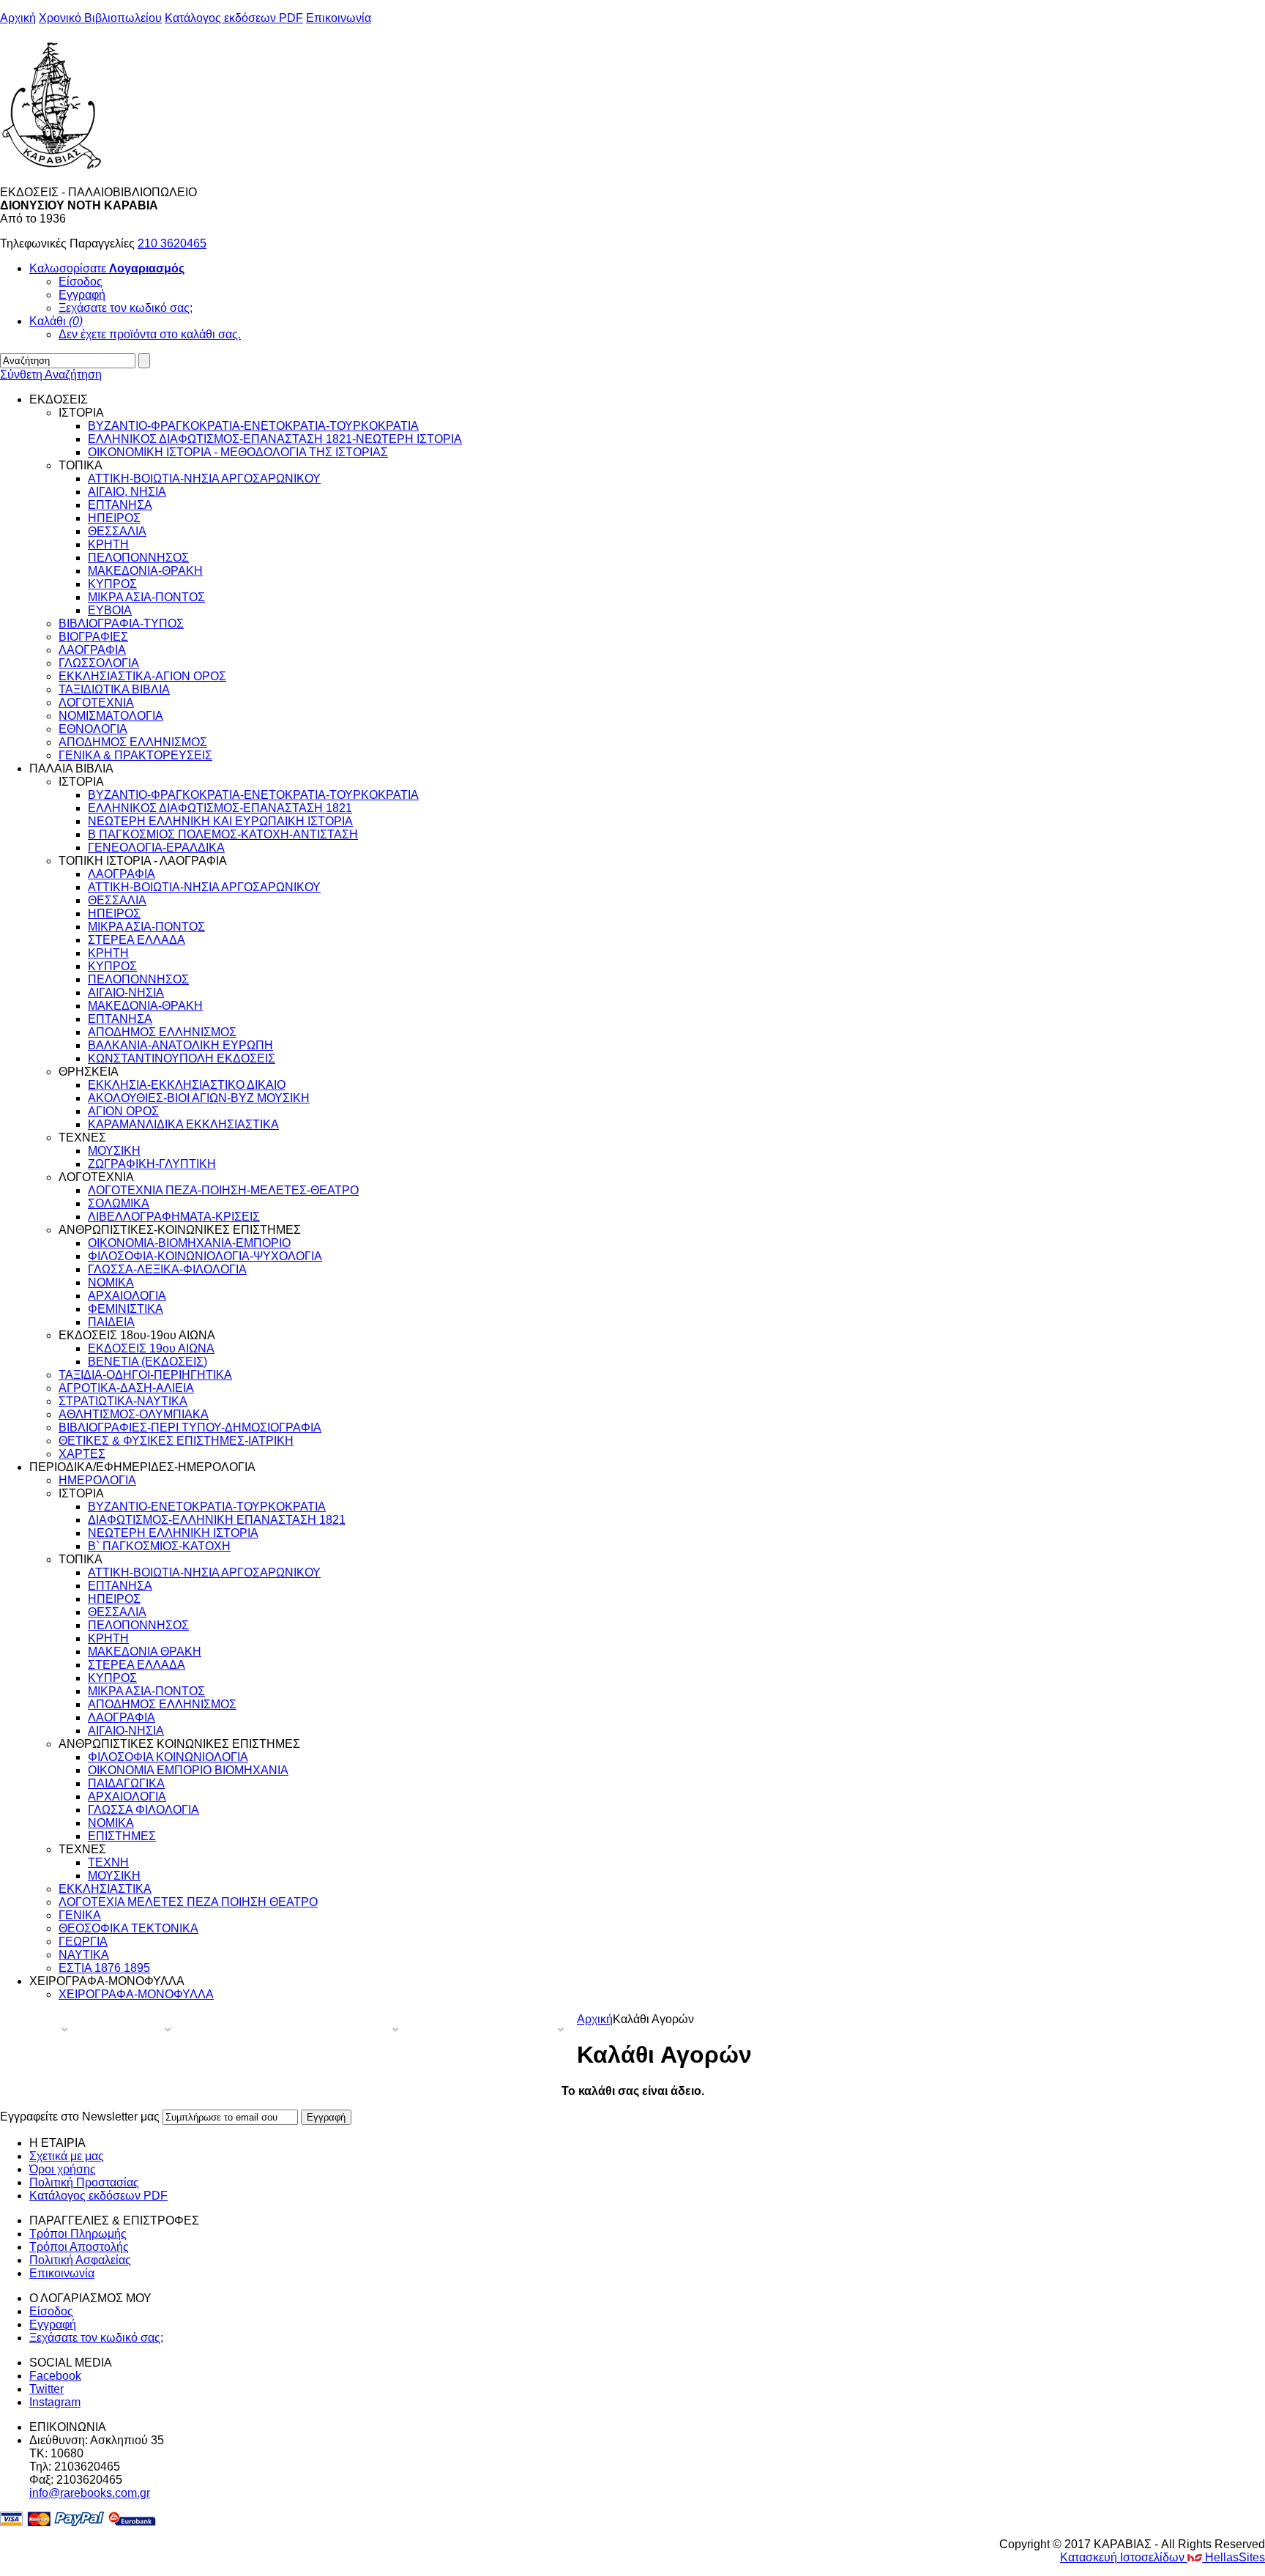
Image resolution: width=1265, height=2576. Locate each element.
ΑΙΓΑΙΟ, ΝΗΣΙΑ (127, 492)
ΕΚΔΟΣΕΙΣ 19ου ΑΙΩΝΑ (151, 1348)
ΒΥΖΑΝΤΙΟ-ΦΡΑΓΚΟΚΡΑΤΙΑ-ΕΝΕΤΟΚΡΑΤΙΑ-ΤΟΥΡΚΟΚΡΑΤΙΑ (253, 426)
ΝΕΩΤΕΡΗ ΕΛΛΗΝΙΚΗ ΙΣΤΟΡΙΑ (173, 1533)
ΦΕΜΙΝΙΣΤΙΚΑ (126, 1309)
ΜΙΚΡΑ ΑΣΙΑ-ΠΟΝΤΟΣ (146, 597)
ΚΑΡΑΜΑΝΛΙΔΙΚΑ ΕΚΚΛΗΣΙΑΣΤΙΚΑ (183, 1124)
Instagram (55, 2402)
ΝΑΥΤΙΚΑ (84, 1955)
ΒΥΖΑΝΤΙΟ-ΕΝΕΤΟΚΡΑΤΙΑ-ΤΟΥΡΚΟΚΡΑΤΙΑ (207, 1507)
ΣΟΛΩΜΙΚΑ (119, 1203)
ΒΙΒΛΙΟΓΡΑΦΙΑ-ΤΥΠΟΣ (121, 623)
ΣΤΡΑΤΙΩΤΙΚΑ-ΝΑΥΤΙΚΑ (123, 1401)
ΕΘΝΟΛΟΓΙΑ (93, 729)
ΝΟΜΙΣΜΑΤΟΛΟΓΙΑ (111, 716)
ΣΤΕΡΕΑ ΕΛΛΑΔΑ (137, 940)
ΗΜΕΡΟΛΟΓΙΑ (97, 1480)
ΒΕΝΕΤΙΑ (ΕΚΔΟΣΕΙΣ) (148, 1362)
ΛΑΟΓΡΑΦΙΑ (92, 650)
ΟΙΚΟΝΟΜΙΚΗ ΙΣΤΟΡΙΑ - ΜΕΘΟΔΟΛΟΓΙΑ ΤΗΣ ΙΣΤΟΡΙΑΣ (238, 452)
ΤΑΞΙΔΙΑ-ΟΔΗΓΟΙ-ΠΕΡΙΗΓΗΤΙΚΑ (145, 1375)
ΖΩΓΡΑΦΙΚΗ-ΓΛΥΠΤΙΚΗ (152, 1164)
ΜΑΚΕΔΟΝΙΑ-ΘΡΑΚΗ (145, 571)
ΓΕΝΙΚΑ (80, 1915)
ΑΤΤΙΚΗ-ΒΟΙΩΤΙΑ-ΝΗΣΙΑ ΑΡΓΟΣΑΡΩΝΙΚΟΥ (204, 479)
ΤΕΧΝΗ (108, 1862)
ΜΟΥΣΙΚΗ (114, 1151)
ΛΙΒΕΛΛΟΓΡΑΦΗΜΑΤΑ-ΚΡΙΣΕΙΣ (174, 1217)
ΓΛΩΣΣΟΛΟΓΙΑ (99, 663)
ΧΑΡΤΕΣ (82, 1454)
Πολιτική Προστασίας (84, 2182)
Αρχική (18, 18)
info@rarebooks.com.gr (90, 2493)
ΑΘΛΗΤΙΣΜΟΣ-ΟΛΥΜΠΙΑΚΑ (134, 1414)
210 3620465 (172, 243)
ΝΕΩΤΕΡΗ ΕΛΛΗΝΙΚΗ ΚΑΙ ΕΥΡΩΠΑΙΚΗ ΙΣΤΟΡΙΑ (220, 821)
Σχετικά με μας (67, 2156)
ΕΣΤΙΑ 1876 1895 (104, 1968)
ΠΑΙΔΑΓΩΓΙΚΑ (126, 1783)
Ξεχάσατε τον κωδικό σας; (126, 308)
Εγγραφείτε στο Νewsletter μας (80, 2117)
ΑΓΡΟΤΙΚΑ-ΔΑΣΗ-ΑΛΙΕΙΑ (126, 1388)
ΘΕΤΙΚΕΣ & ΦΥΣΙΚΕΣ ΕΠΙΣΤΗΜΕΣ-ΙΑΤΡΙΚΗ (176, 1441)
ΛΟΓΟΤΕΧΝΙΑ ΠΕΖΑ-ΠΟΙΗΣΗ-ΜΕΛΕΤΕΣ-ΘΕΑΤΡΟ (223, 1190)
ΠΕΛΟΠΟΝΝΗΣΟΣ (138, 558)
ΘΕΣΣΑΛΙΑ (117, 531)
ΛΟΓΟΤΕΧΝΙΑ (96, 703)
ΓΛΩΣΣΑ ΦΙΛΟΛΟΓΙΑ (143, 1810)
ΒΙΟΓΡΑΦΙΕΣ (93, 637)
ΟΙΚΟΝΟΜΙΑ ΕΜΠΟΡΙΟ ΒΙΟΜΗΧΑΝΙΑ (188, 1770)
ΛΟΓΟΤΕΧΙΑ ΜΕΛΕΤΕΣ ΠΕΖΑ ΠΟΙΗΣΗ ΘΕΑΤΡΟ (188, 1902)
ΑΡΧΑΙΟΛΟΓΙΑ (127, 1296)
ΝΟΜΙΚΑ (111, 1283)
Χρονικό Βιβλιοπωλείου (100, 18)
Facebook (55, 2376)
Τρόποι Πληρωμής (78, 2234)
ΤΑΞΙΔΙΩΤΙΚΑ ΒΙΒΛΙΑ (114, 689)
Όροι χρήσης (63, 2169)
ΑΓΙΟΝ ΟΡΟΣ (123, 1111)
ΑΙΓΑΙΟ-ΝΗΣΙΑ (126, 993)
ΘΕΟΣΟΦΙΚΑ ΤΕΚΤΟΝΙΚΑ (128, 1928)
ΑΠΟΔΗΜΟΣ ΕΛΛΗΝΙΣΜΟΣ (133, 742)
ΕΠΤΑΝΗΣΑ (120, 505)
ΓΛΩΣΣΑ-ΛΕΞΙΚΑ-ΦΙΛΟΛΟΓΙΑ (167, 1269)
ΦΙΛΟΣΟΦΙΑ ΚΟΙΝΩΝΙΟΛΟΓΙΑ (168, 1757)
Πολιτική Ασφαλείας (80, 2260)
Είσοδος (81, 282)
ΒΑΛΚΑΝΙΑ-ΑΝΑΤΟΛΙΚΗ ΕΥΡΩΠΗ (180, 1045)
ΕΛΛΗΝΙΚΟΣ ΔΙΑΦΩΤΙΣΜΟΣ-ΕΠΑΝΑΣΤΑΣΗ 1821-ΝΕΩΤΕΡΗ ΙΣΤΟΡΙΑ (275, 439)
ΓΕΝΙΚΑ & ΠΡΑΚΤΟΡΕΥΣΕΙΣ (135, 755)
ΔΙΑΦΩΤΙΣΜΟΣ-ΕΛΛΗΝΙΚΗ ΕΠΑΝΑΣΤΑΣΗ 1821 (217, 1520)
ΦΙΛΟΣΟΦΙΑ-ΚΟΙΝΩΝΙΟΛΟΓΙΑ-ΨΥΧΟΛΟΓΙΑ (205, 1256)
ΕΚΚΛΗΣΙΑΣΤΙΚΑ (105, 1889)
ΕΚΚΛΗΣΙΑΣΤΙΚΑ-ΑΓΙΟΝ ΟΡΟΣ (142, 676)
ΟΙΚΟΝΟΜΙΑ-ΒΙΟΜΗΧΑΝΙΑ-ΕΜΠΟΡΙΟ (189, 1243)
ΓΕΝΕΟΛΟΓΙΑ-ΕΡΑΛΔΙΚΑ (156, 848)
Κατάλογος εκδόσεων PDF (234, 18)
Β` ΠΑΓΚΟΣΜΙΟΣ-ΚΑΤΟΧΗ (159, 1546)
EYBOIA (110, 610)
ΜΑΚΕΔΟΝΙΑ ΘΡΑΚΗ (145, 1652)
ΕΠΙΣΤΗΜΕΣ (122, 1836)
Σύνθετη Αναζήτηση (51, 375)
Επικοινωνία (339, 18)
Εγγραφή (82, 295)
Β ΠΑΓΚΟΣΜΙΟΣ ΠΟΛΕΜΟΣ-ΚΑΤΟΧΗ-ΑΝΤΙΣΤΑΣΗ (223, 834)
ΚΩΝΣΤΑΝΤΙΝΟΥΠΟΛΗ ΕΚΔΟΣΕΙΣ (182, 1058)
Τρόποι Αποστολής (79, 2247)
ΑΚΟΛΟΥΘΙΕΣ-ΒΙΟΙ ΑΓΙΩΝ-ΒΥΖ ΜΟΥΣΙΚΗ (199, 1098)
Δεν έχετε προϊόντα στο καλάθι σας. (150, 334)
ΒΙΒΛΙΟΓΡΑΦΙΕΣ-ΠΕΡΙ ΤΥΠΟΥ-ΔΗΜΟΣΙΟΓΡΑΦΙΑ (190, 1427)
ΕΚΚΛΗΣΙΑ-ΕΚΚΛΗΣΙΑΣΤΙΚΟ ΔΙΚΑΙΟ (187, 1085)
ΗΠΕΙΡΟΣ (114, 518)
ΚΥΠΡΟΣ (112, 584)
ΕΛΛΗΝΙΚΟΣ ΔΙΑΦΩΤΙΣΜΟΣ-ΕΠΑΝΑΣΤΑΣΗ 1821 (220, 808)
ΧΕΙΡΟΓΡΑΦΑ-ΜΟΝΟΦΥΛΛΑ (136, 1994)
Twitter (46, 2389)
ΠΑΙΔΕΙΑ (111, 1322)
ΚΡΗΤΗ (108, 544)
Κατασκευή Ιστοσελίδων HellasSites (1163, 2557)
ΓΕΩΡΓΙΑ (83, 1942)
